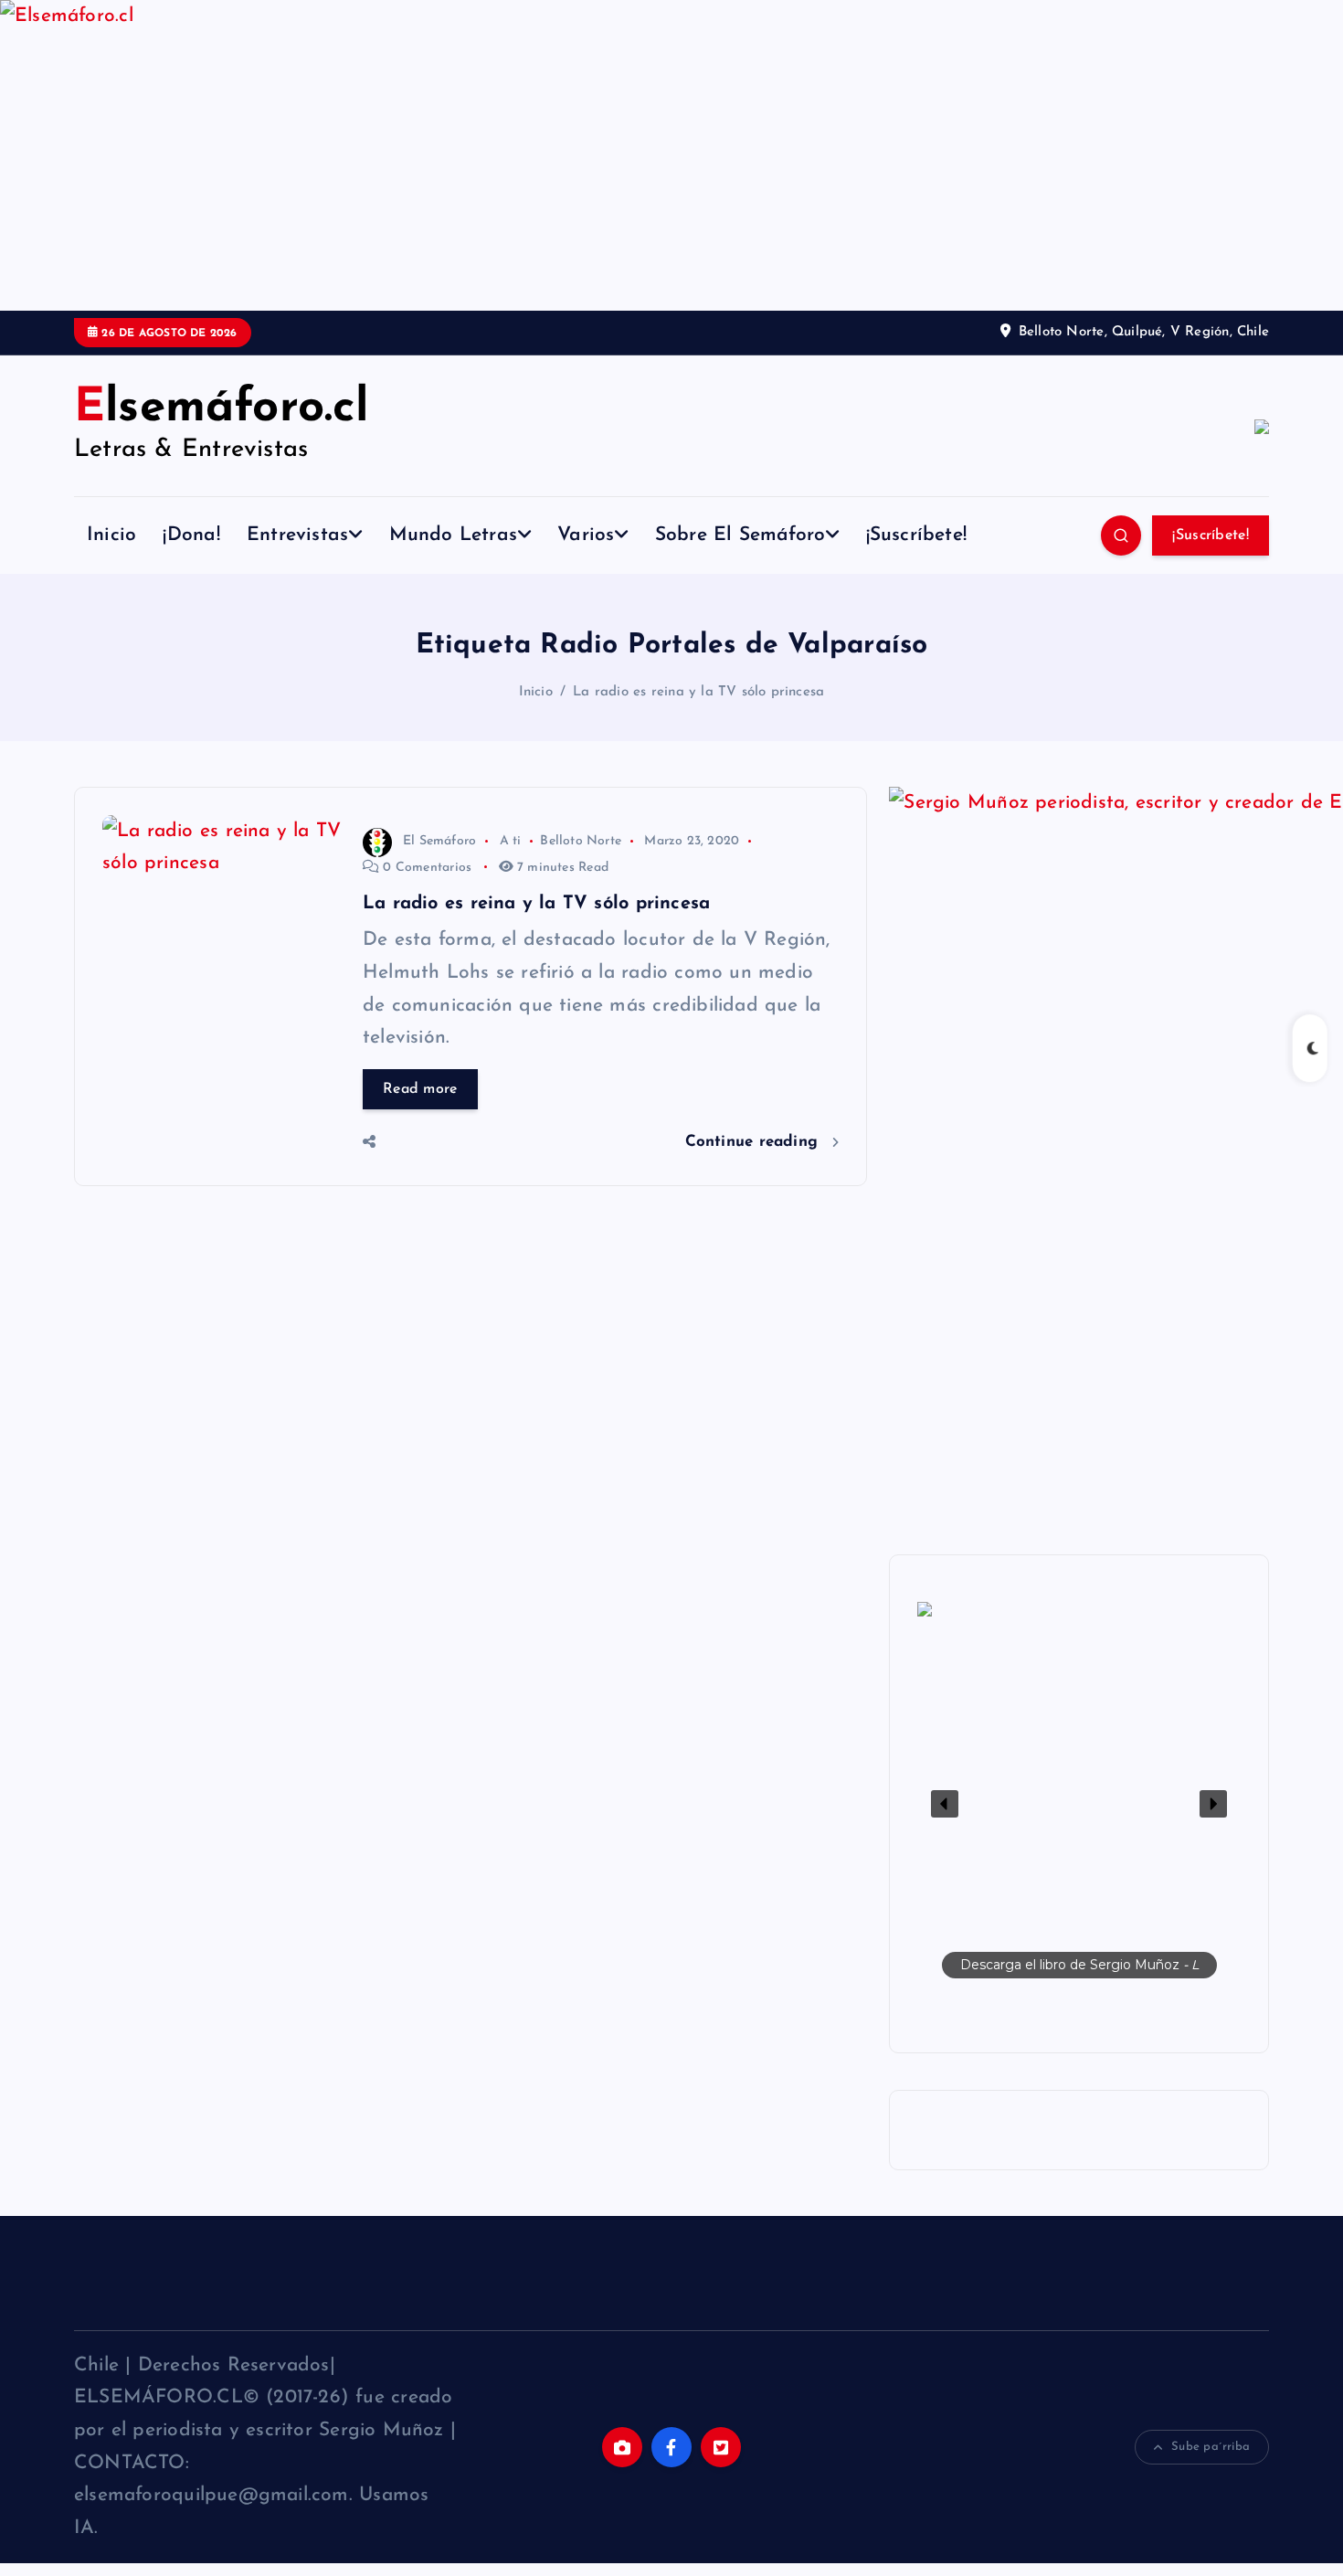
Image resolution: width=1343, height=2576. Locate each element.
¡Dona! (191, 535)
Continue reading (755, 1142)
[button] (1079, 1804)
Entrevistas (297, 535)
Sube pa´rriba (1211, 2447)
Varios (586, 535)
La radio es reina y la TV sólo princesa (698, 692)
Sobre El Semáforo (740, 535)
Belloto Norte (581, 841)
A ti (511, 841)
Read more (420, 1089)
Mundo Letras (454, 535)
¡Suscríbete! (917, 535)
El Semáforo (439, 841)
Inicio (111, 535)
